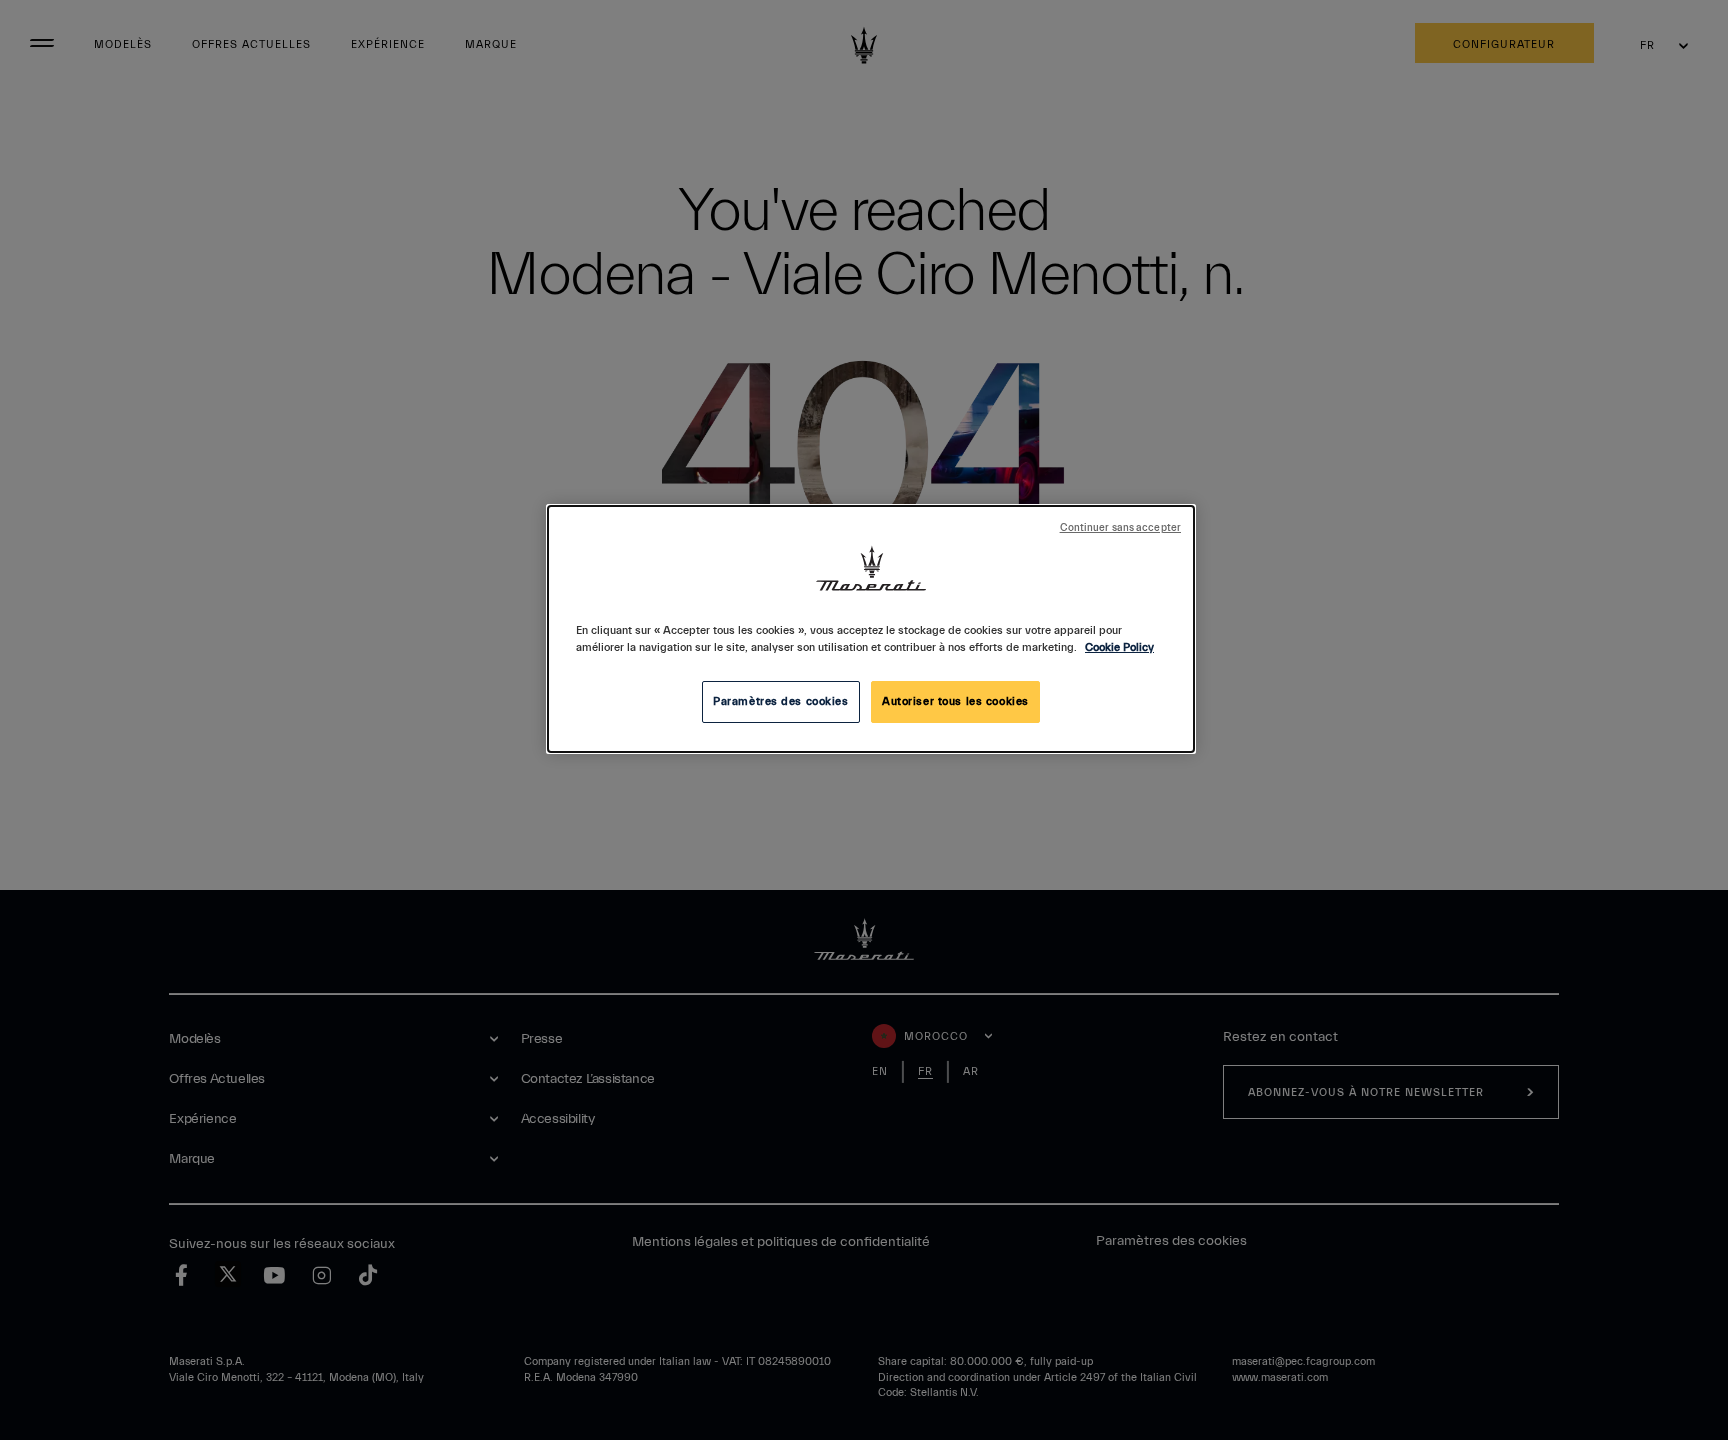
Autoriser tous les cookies (955, 701)
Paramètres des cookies (781, 701)
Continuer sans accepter (1120, 528)
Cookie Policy (1119, 647)
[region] (871, 629)
